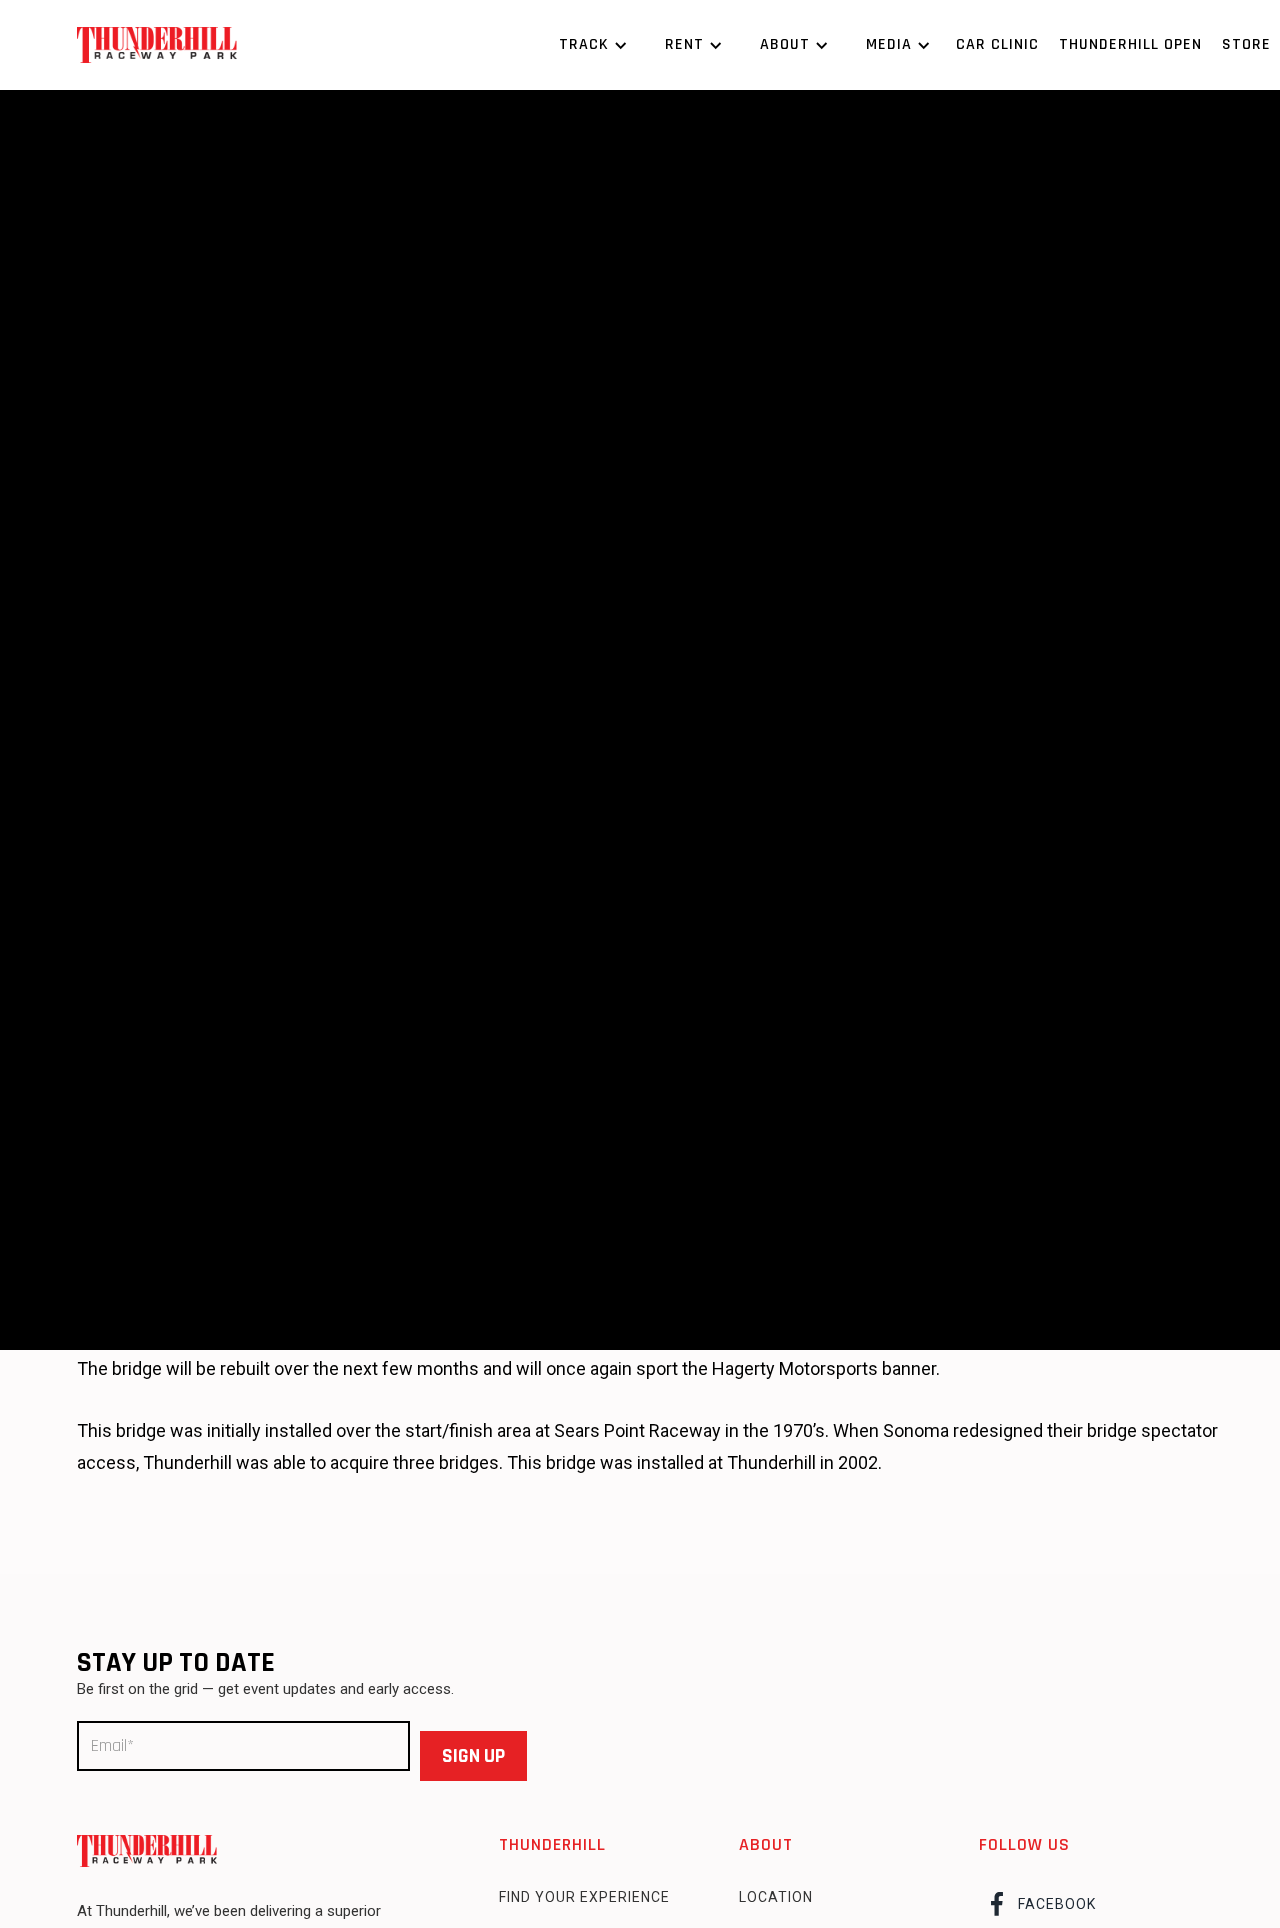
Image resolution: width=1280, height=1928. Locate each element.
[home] (157, 45)
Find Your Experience (584, 1897)
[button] (590, 45)
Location (776, 1897)
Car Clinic (997, 44)
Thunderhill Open (1130, 44)
